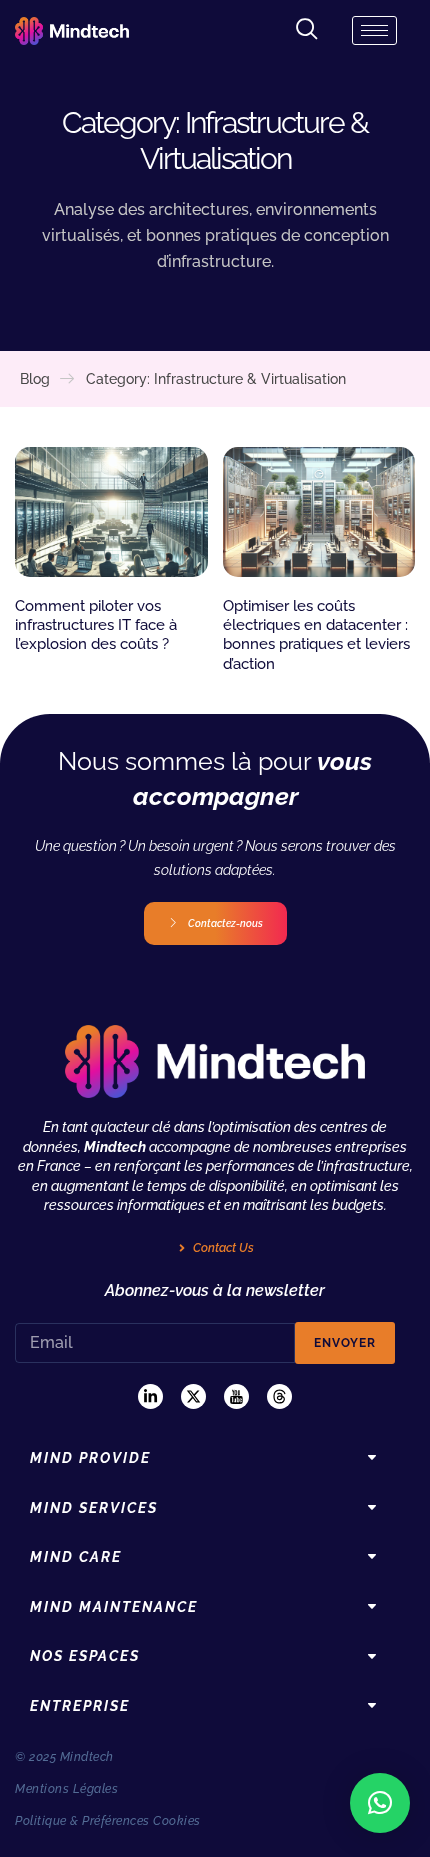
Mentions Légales (66, 1789)
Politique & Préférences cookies (108, 1821)
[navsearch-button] (307, 30)
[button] (380, 1803)
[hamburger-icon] (374, 30)
